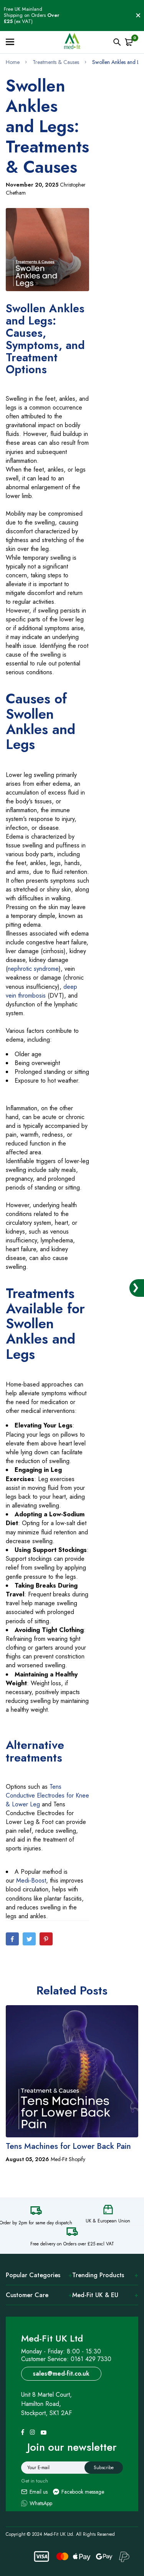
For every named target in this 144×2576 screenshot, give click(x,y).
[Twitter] (29, 1939)
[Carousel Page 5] (84, 2188)
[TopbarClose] (138, 15)
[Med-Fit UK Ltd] (72, 42)
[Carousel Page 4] (76, 2188)
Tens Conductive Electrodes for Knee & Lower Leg (47, 1795)
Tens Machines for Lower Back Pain (68, 2146)
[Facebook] (12, 1939)
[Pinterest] (46, 1939)
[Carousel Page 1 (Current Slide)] (51, 2188)
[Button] (117, 42)
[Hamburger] (13, 42)
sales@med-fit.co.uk (61, 2374)
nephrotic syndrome (33, 969)
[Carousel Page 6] (93, 2188)
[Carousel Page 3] (68, 2188)
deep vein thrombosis (41, 991)
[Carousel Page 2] (59, 2188)
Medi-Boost (31, 1880)
